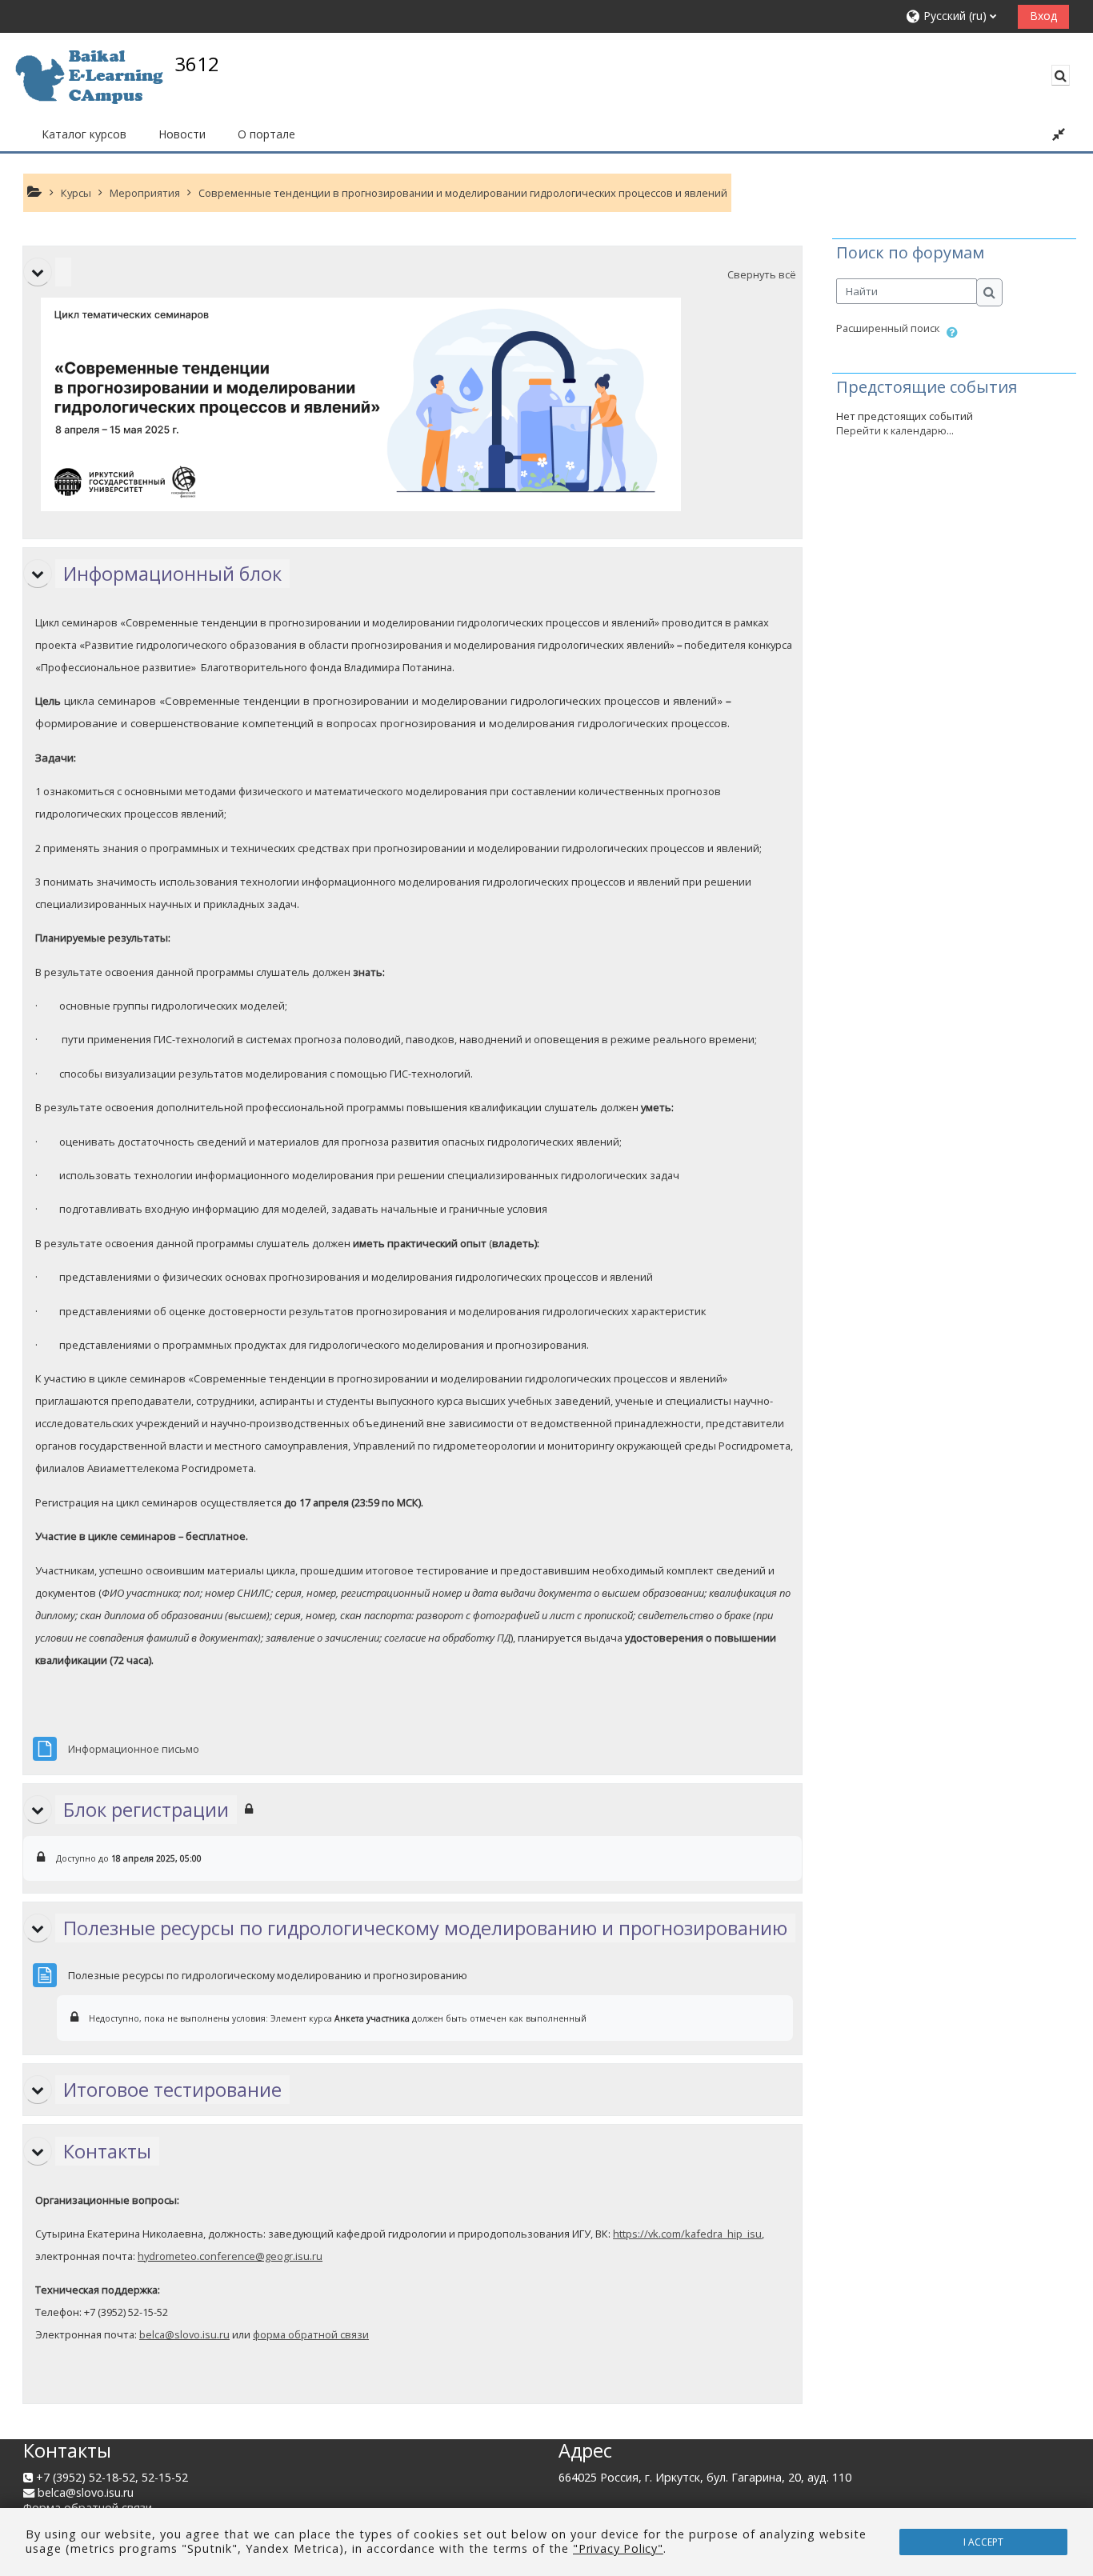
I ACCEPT (983, 2542)
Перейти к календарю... (895, 430)
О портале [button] (266, 134)
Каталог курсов (84, 134)
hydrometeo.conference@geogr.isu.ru (230, 2256)
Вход (1043, 16)
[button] (956, 16)
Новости (182, 134)
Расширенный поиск (888, 328)
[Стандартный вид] (1059, 134)
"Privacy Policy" (618, 2548)
